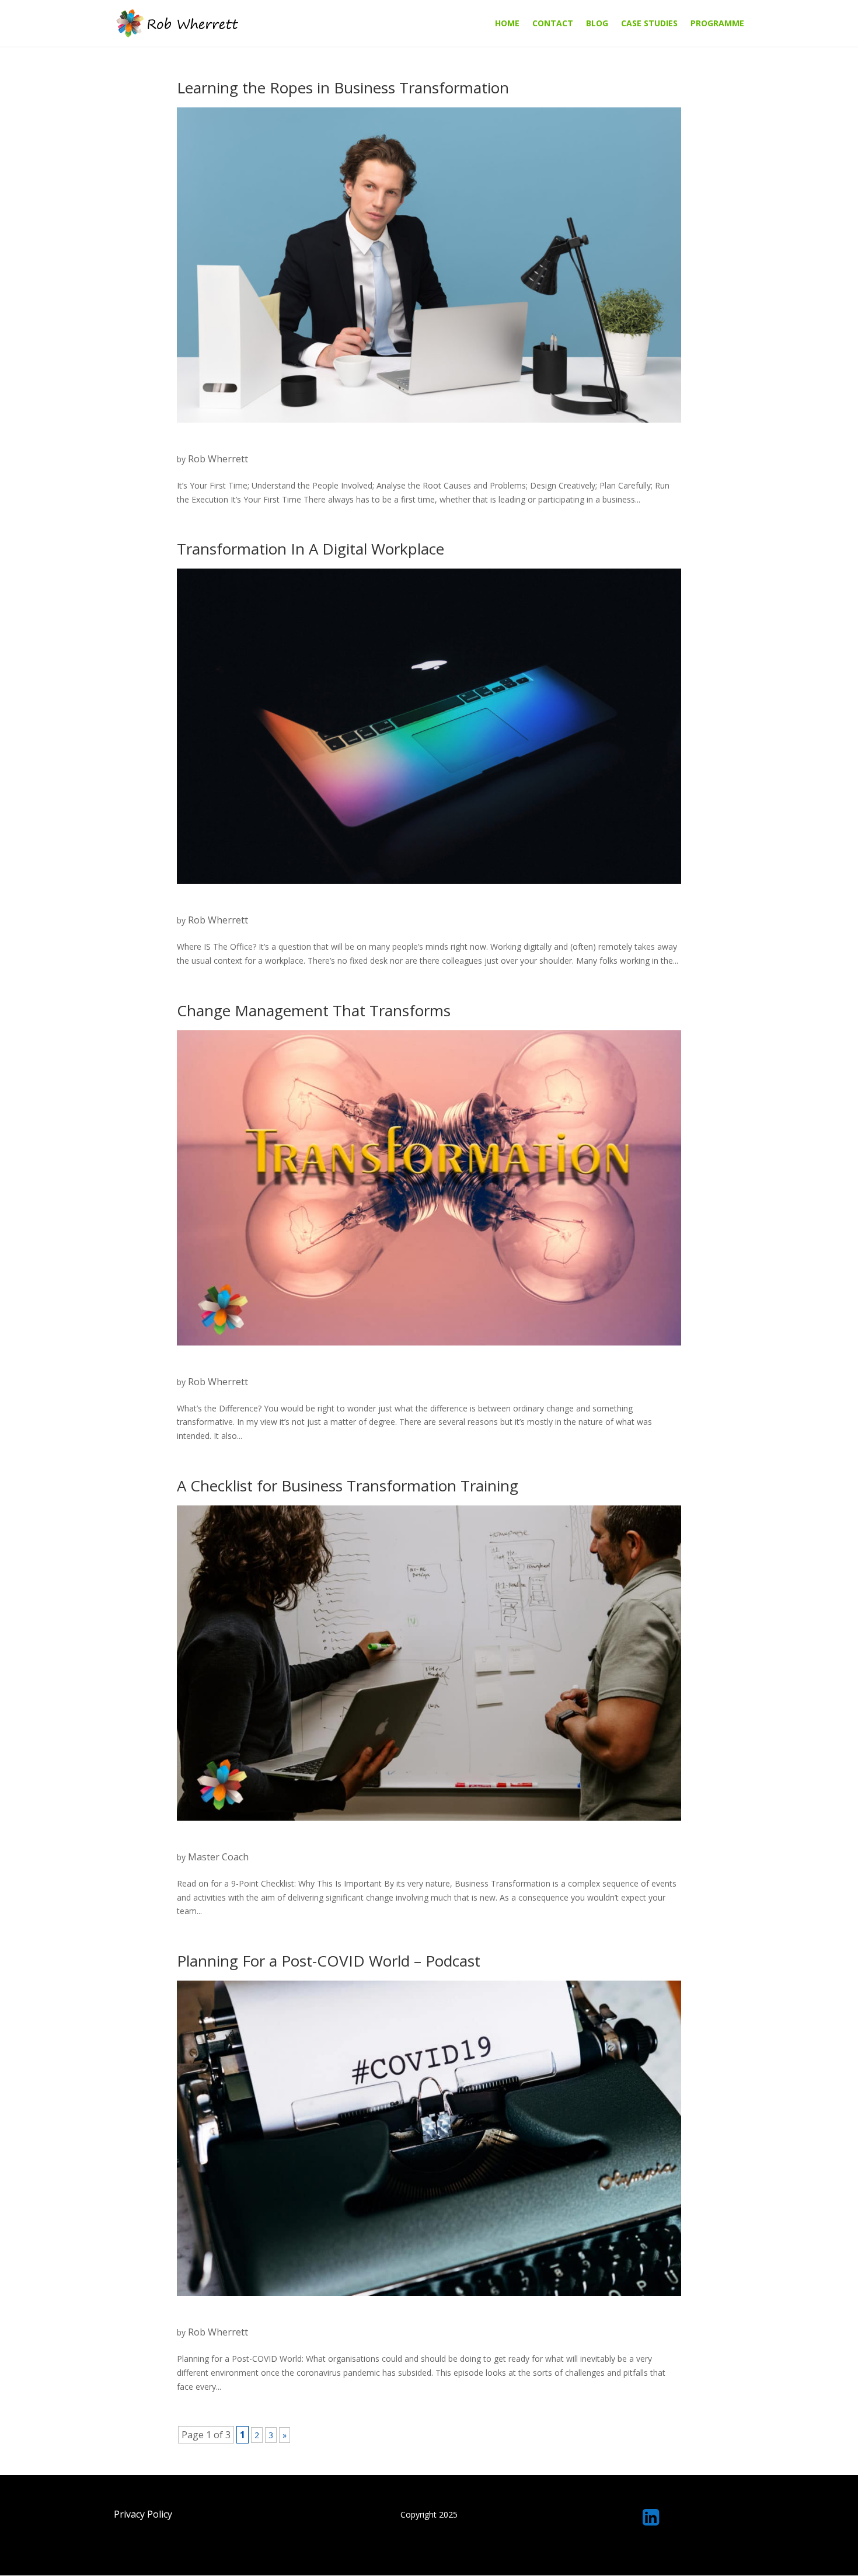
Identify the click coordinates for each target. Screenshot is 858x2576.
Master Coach (218, 1857)
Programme (717, 24)
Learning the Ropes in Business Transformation (343, 88)
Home (507, 24)
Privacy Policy (143, 2514)
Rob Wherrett (218, 459)
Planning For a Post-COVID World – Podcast (329, 1961)
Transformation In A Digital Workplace (311, 549)
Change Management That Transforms (314, 1010)
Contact (553, 24)
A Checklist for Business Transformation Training (348, 1486)
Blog (597, 24)
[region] (429, 2548)
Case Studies (649, 24)
